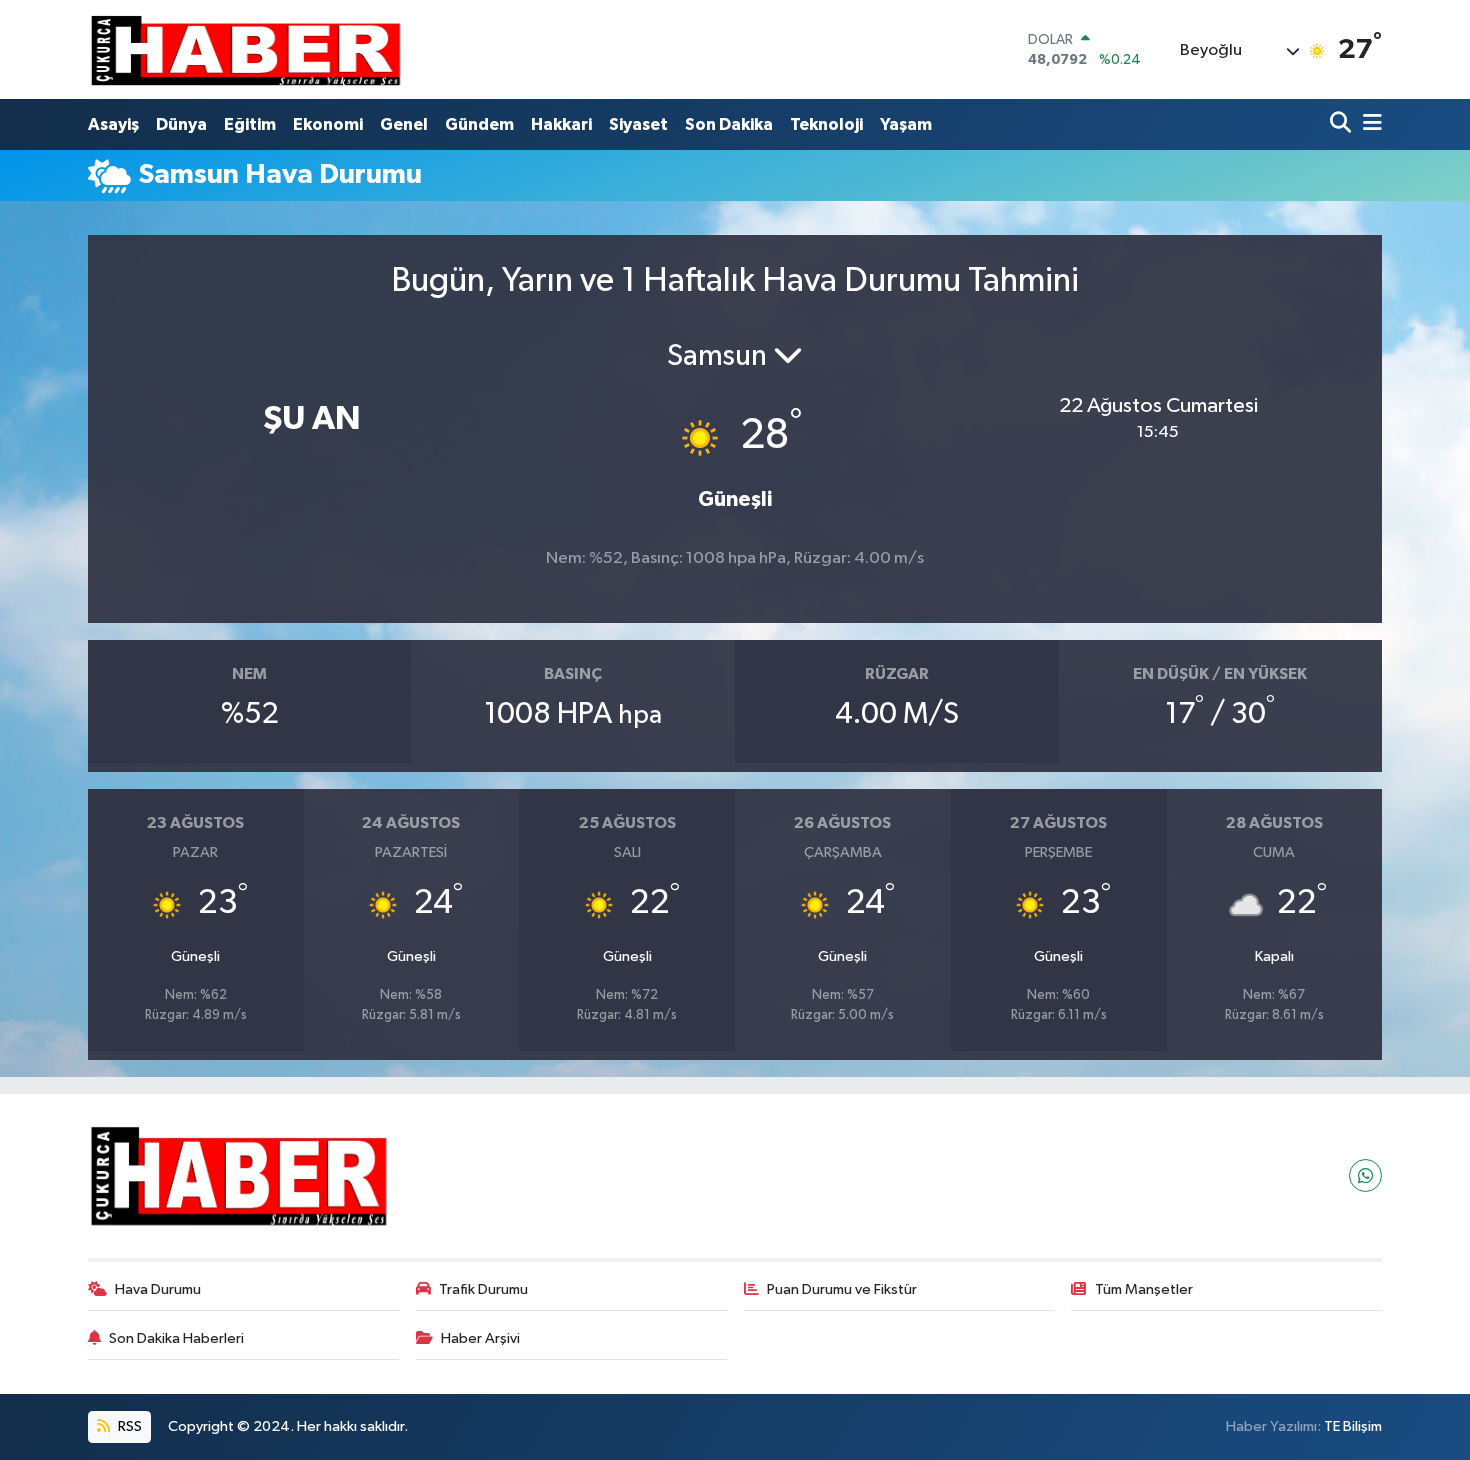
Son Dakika (729, 124)
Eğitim (250, 124)
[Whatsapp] (1365, 1175)
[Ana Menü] (1369, 124)
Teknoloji (826, 124)
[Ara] (1342, 124)
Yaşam (906, 124)
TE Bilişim (1353, 1426)
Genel (404, 124)
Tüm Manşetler (1144, 1289)
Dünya (181, 124)
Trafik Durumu (483, 1289)
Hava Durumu (158, 1289)
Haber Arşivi (480, 1338)
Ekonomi (328, 124)
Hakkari (561, 124)
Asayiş (113, 124)
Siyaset (638, 124)
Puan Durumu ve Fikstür (842, 1289)
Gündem (479, 124)
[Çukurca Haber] (247, 49)
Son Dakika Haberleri (176, 1338)
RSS (128, 1426)
